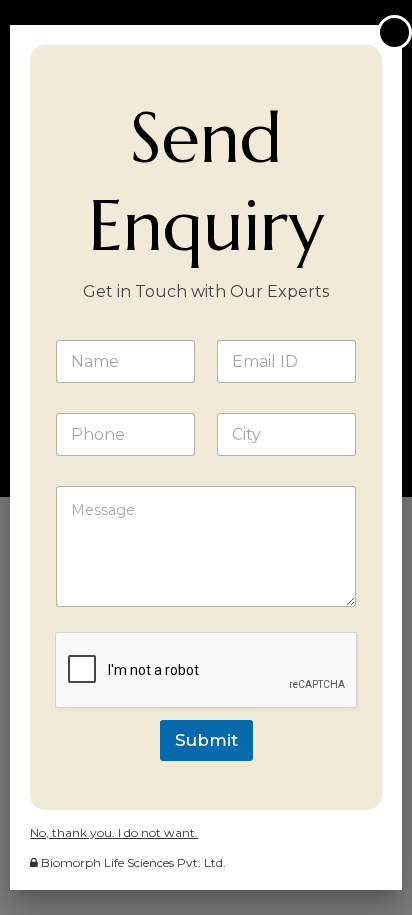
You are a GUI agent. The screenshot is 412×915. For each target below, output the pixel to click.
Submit (206, 740)
